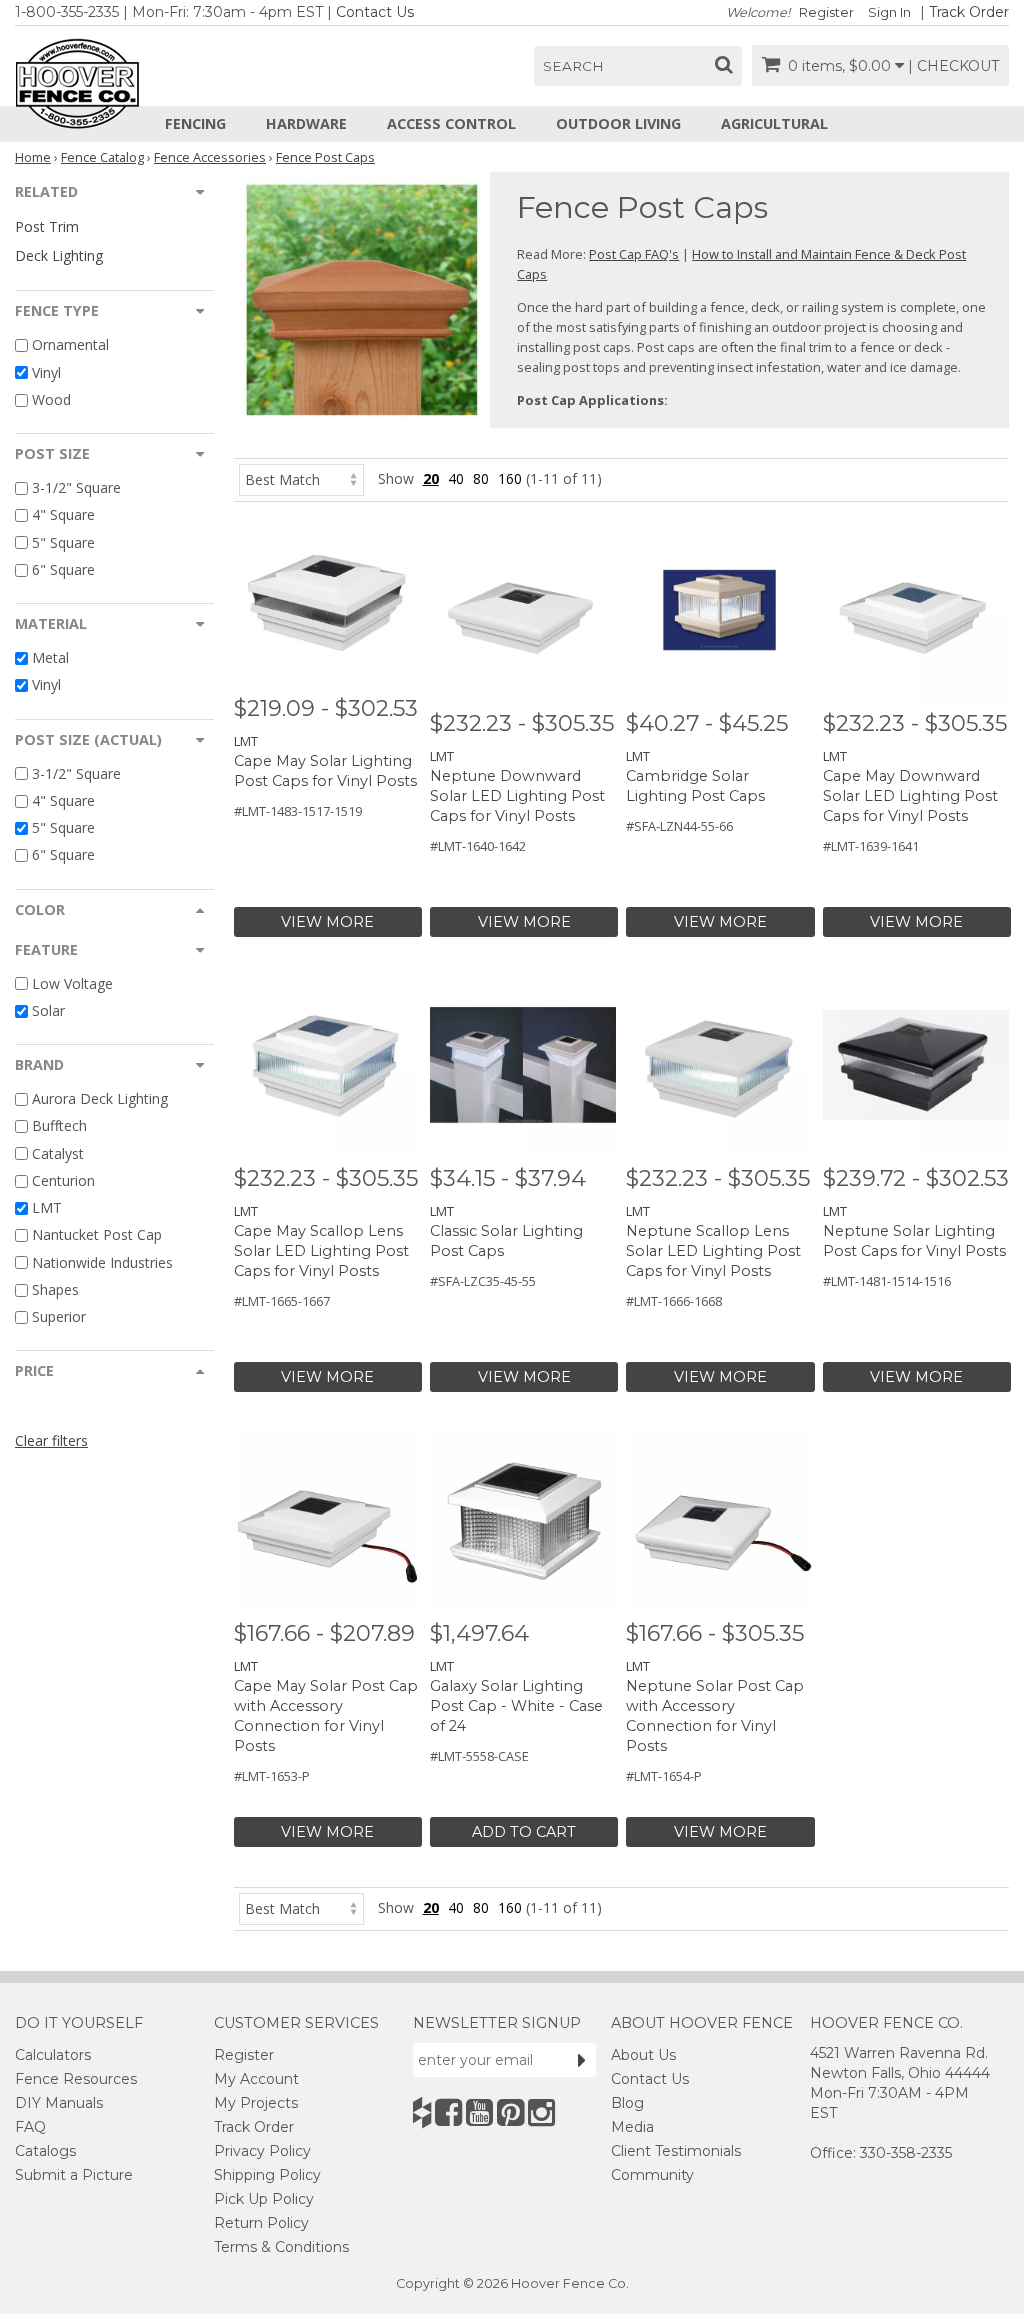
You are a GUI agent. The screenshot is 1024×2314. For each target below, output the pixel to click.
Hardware (306, 123)
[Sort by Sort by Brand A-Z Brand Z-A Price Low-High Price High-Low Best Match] (301, 478)
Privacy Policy (262, 2151)
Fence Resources (76, 2079)
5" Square (63, 542)
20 (431, 478)
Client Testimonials (676, 2151)
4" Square (63, 515)
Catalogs (45, 2151)
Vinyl (46, 372)
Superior (59, 1316)
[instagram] (541, 2112)
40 (456, 478)
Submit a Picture (74, 2175)
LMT (47, 1207)
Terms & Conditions (281, 2247)
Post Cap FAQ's (634, 254)
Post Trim (47, 226)
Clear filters (51, 1440)
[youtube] (479, 2112)
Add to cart (524, 1832)
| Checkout (953, 66)
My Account (256, 2079)
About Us (643, 2055)
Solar (48, 1010)
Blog (627, 2103)
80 (481, 478)
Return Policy (261, 2223)
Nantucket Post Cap (97, 1235)
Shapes (55, 1289)
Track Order (969, 12)
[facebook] (448, 2112)
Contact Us (375, 12)
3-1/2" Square (76, 487)
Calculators (53, 2055)
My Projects (256, 2103)
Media (632, 2127)
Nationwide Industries (102, 1262)
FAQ (30, 2127)
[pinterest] (510, 2112)
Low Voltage (72, 983)
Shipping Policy (267, 2175)
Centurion (63, 1180)
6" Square (63, 569)
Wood (51, 399)
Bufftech (59, 1126)
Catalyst (58, 1153)
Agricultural (774, 123)
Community (652, 2175)
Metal (50, 657)
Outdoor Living (618, 123)
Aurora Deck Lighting (100, 1098)
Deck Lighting (59, 255)
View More (327, 922)
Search (573, 66)
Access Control (451, 123)
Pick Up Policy (264, 2199)
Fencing (195, 123)
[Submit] (582, 2060)
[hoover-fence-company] (422, 2112)
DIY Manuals (59, 2103)
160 (510, 478)
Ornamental (70, 345)
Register (826, 12)
